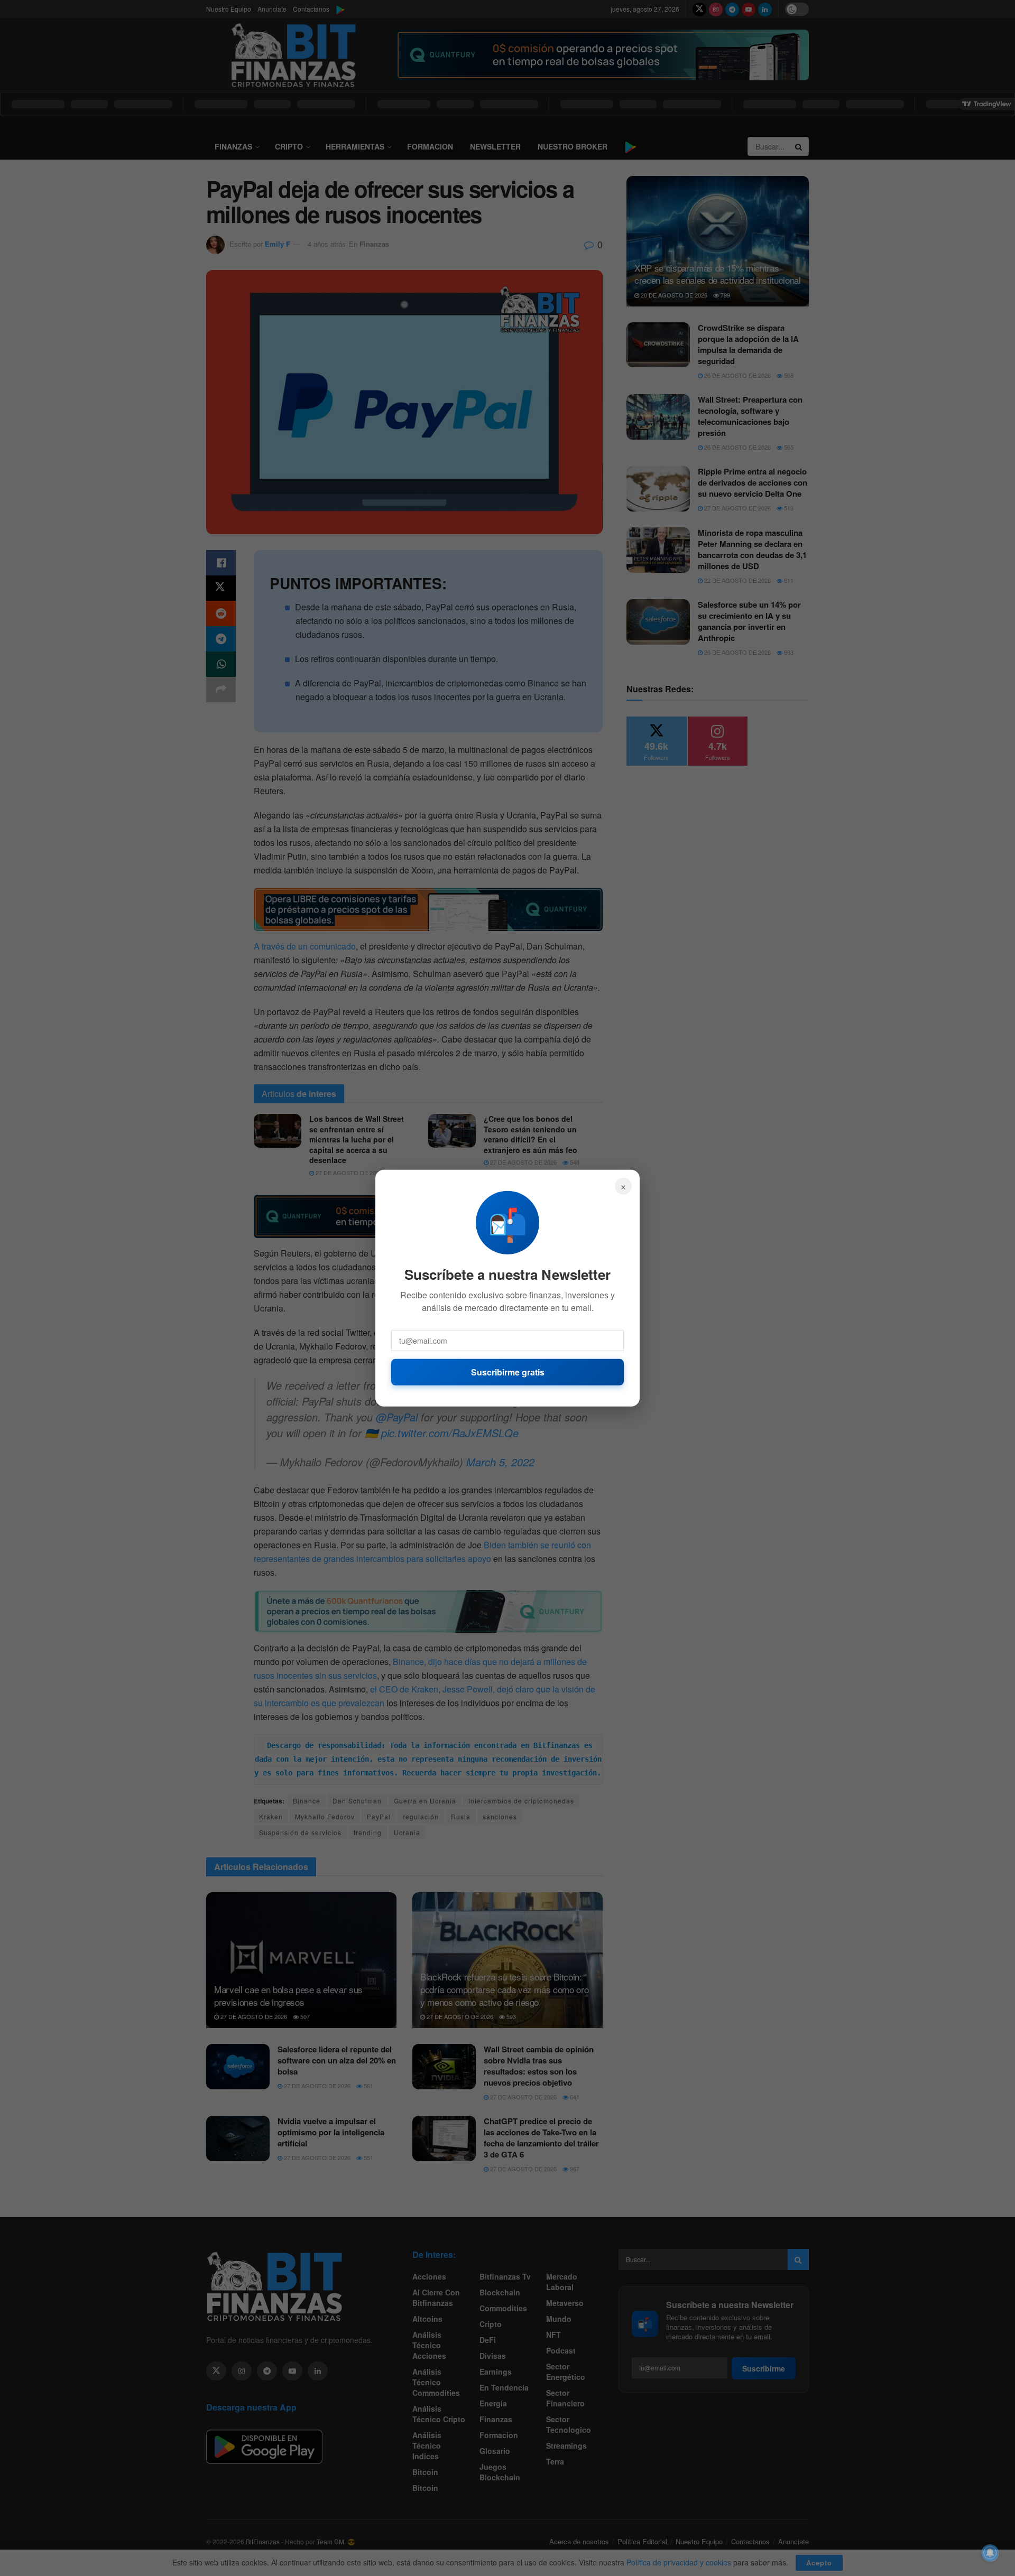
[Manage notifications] (990, 2553)
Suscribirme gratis (508, 1371)
